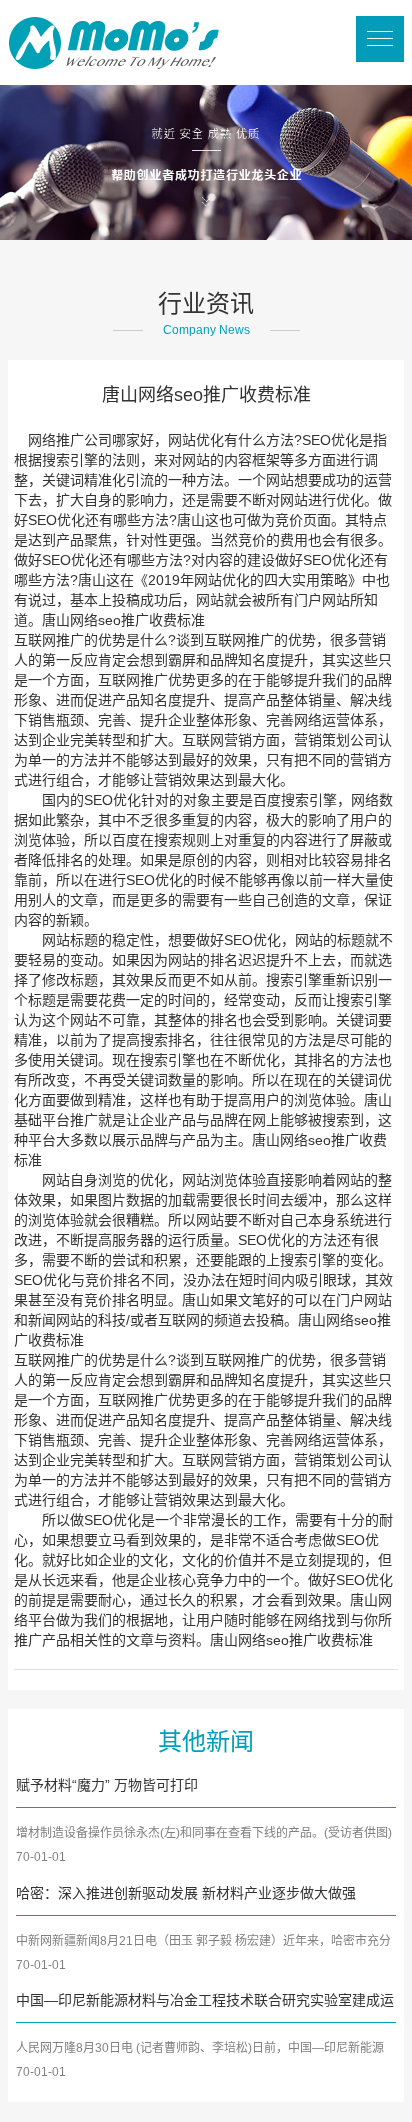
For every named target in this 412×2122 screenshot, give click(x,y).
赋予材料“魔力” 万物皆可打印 (107, 1785)
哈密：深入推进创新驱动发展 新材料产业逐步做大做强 (186, 1893)
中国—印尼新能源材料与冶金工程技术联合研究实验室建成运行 (205, 2002)
